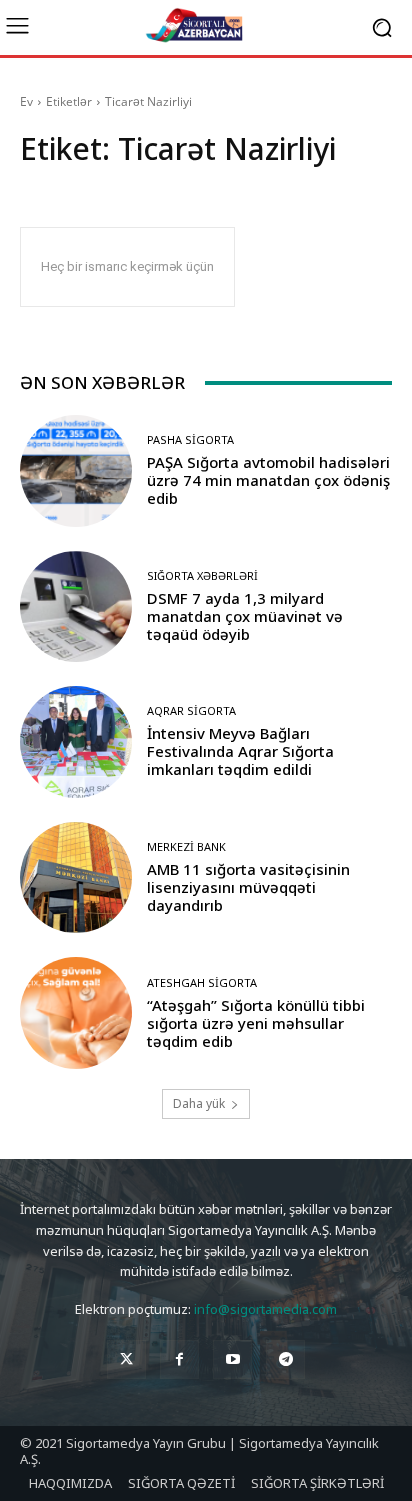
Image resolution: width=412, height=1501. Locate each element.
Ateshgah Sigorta (202, 982)
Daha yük (199, 1103)
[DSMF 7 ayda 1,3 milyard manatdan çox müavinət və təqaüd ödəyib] (76, 607)
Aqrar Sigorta (191, 710)
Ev (26, 101)
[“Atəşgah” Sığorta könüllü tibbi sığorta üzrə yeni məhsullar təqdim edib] (76, 1013)
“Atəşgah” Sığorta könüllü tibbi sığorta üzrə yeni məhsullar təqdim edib (256, 1023)
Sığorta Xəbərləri (202, 575)
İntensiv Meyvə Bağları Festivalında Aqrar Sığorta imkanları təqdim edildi (240, 751)
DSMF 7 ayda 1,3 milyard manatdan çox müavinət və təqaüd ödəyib (245, 616)
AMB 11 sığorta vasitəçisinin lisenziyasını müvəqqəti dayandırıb (248, 887)
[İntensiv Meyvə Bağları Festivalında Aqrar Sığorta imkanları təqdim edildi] (76, 742)
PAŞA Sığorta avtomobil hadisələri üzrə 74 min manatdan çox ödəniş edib (268, 480)
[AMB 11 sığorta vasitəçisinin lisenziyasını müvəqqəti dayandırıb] (76, 878)
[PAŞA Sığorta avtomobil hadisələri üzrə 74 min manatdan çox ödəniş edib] (76, 471)
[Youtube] (232, 1359)
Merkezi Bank (186, 846)
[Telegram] (285, 1359)
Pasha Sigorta (190, 439)
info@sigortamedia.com (265, 1309)
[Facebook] (179, 1359)
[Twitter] (126, 1359)
